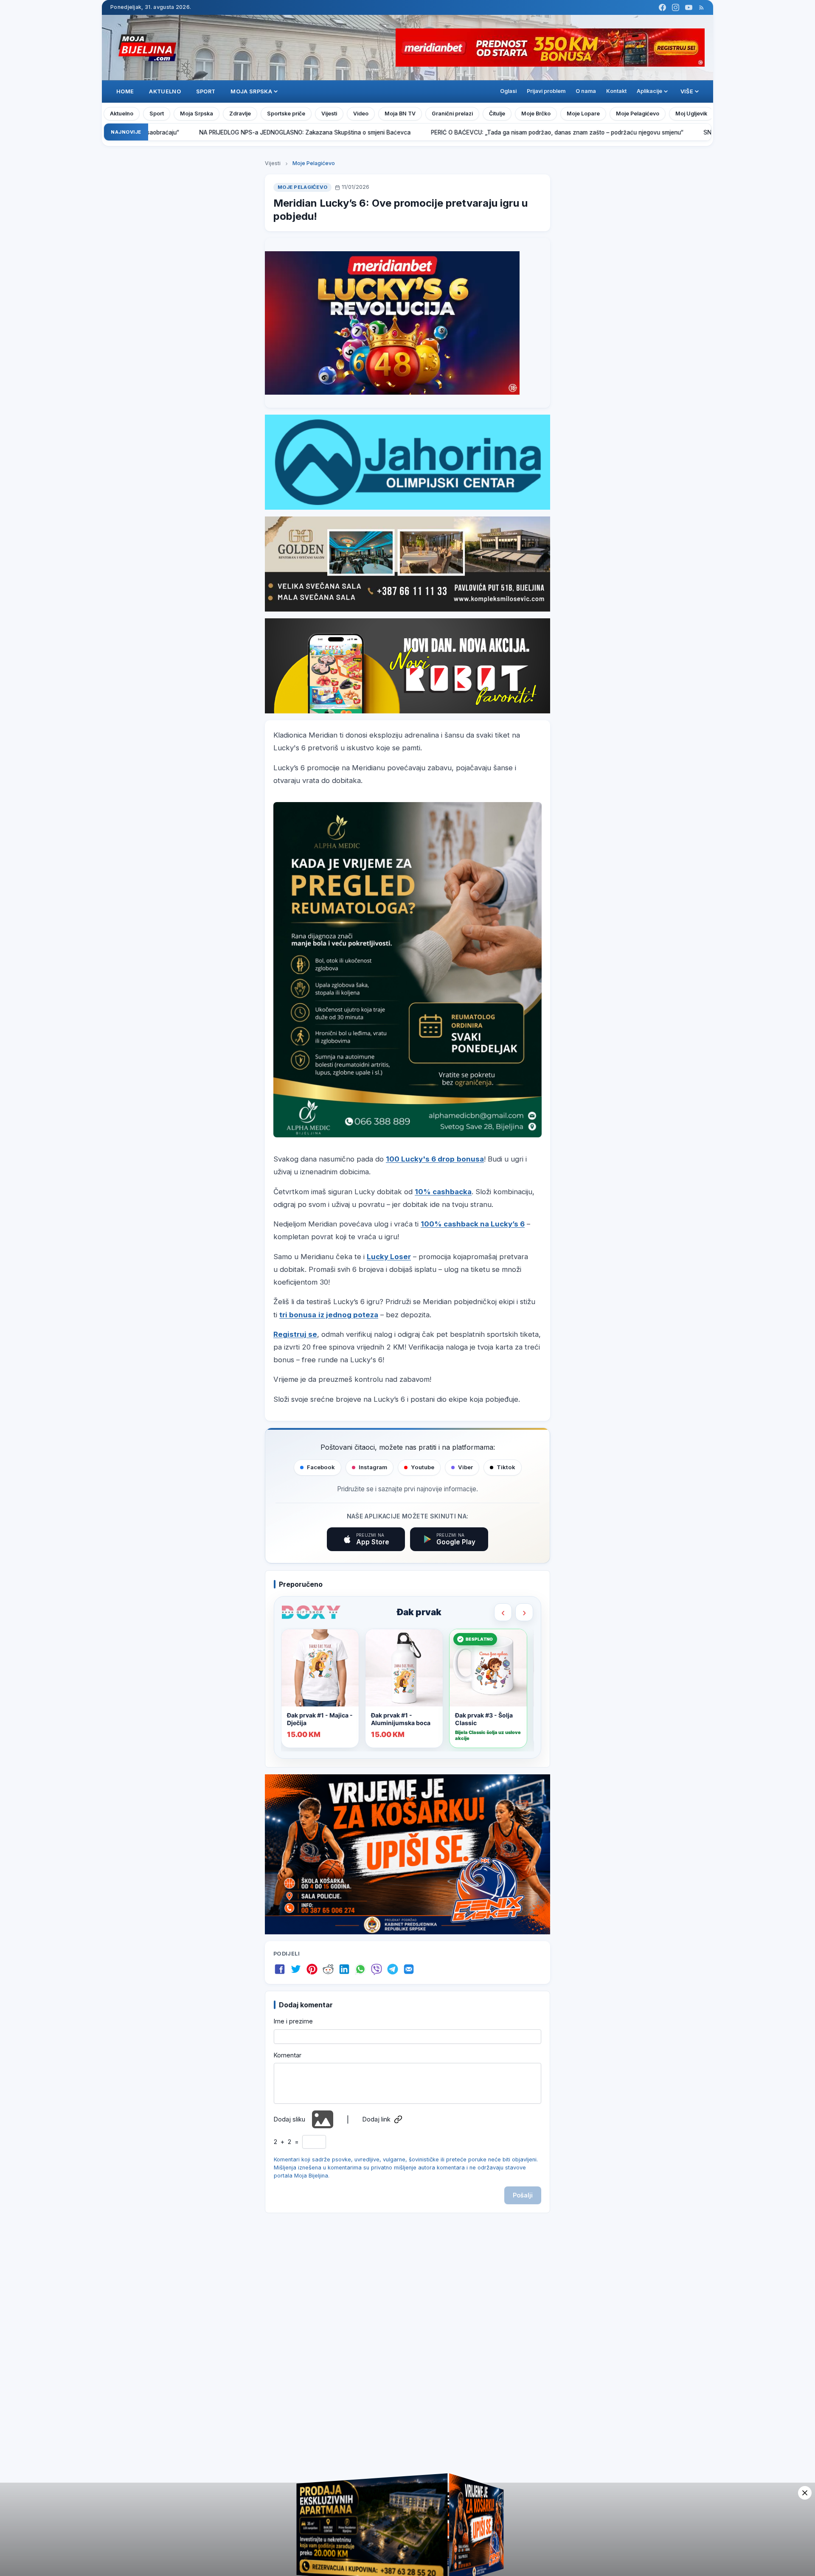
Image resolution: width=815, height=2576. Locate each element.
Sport (206, 91)
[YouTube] (689, 7)
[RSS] (701, 7)
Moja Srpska (197, 114)
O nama (586, 91)
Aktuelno (165, 91)
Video (361, 114)
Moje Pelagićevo (638, 114)
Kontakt (616, 91)
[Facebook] (662, 7)
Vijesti (329, 114)
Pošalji (523, 2195)
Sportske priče (286, 114)
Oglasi (508, 91)
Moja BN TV (400, 114)
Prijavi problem (546, 91)
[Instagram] (676, 7)
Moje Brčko (536, 114)
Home (125, 91)
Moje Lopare (583, 114)
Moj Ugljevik (691, 114)
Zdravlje (240, 114)
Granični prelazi (452, 114)
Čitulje (497, 114)
